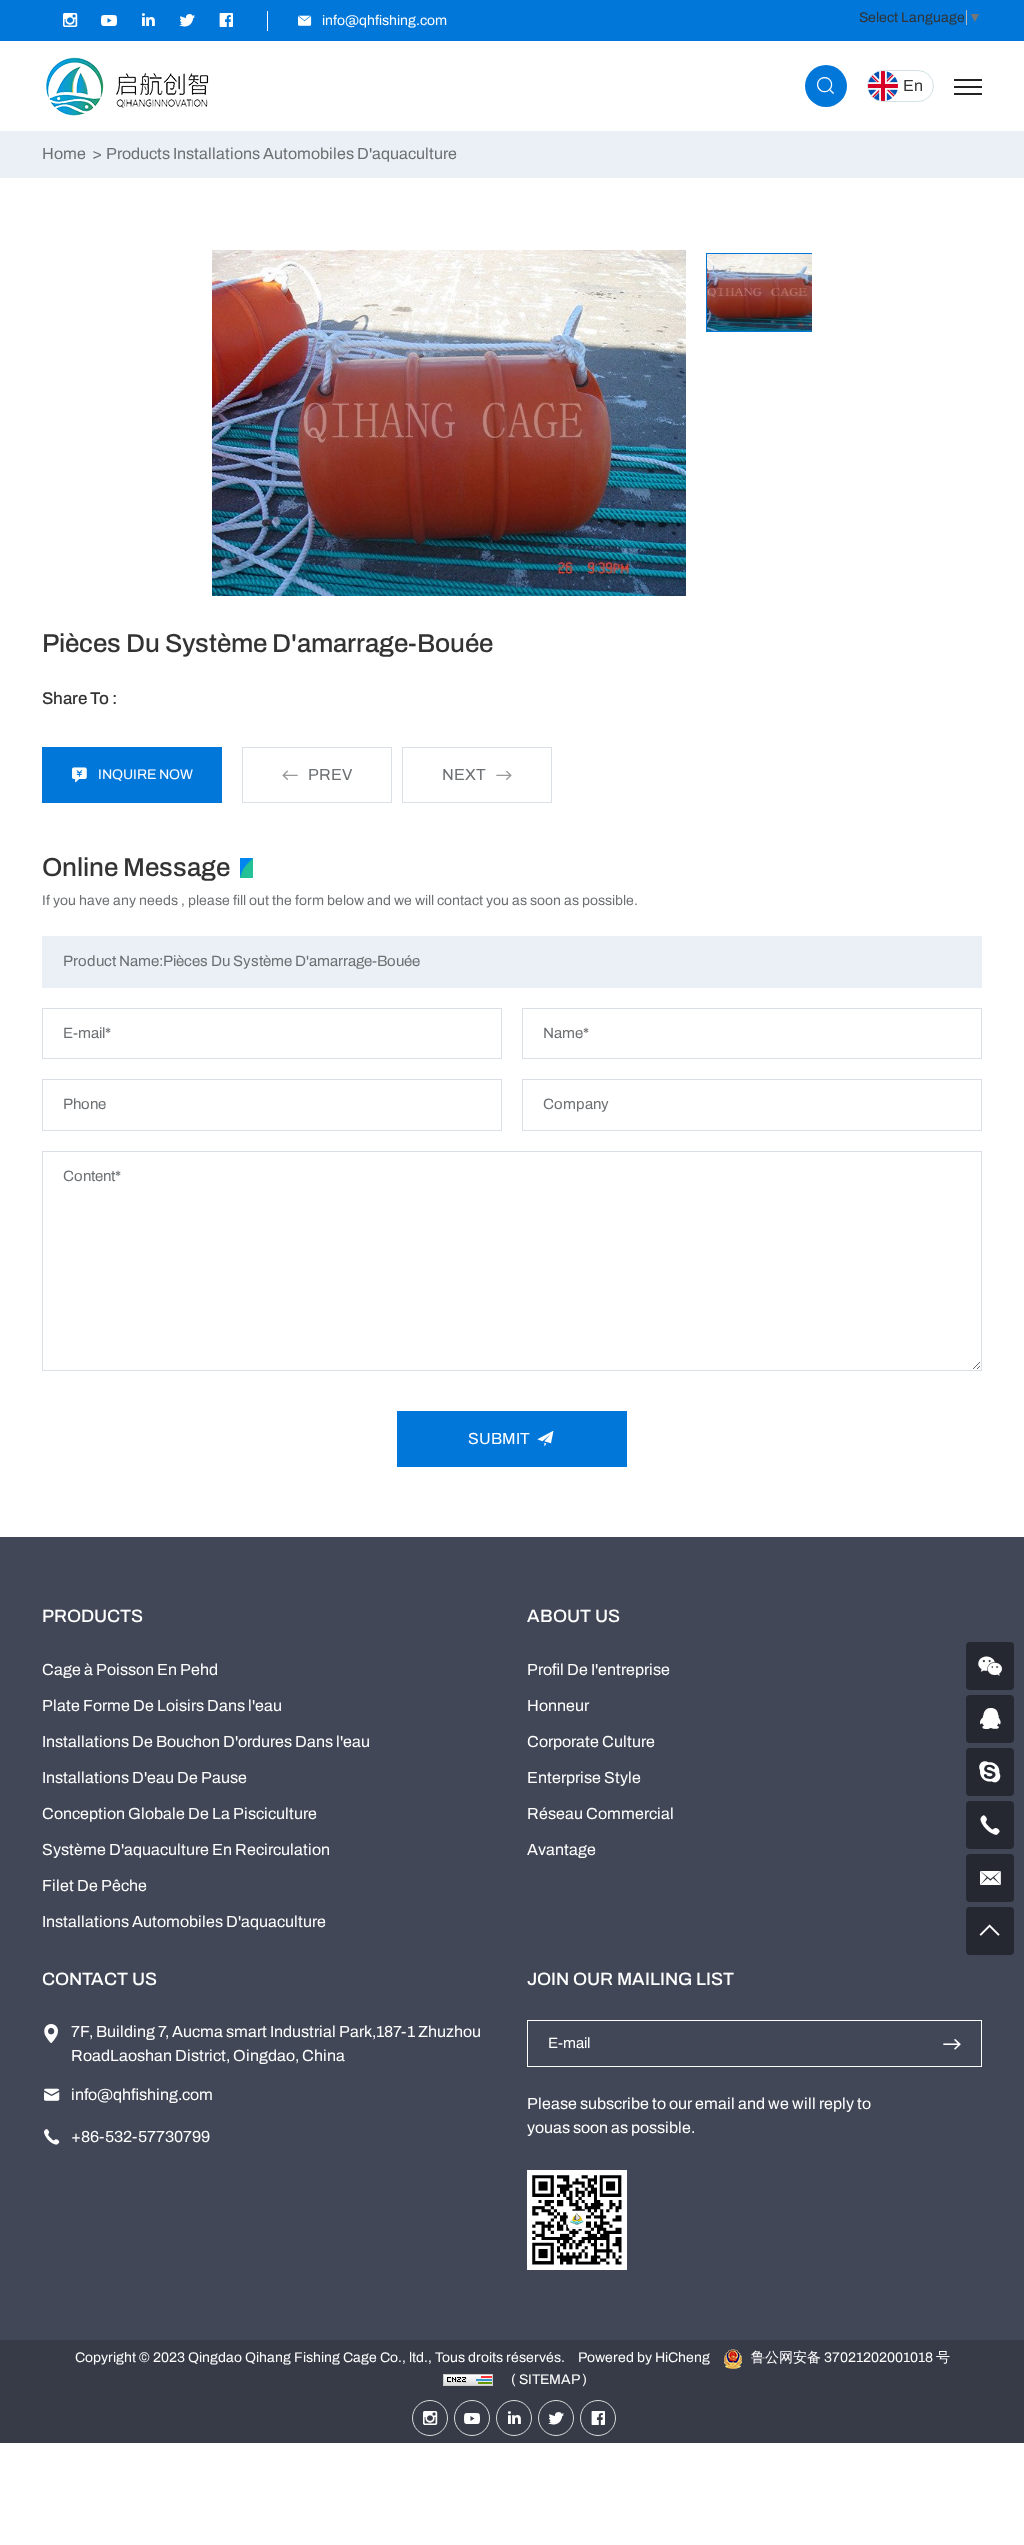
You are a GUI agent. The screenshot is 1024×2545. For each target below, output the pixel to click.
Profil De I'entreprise (598, 1669)
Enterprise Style (584, 1777)
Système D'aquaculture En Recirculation (186, 1849)
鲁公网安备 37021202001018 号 (849, 2357)
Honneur (558, 1705)
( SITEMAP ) (549, 2379)
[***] (990, 1772)
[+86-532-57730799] (990, 1825)
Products (138, 153)
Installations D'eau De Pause (144, 1777)
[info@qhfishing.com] (990, 1878)
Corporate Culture (591, 1741)
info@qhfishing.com (142, 2094)
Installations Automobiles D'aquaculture (184, 1921)
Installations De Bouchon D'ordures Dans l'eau (206, 1741)
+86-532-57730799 (140, 2136)
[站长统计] (468, 2379)
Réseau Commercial (600, 1813)
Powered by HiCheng (644, 2357)
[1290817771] (990, 1719)
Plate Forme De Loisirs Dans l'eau (162, 1705)
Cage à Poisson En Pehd (130, 1669)
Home (64, 153)
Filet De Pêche (94, 1885)
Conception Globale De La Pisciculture (179, 1813)
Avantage (561, 1849)
